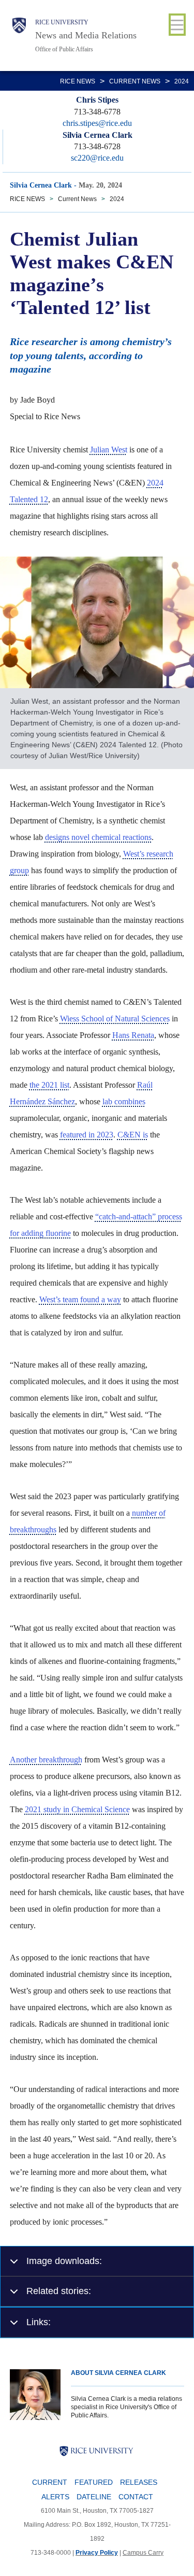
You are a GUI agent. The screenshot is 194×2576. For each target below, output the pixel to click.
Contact (136, 2497)
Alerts (55, 2497)
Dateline (94, 2497)
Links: (39, 2322)
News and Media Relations (86, 35)
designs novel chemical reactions (98, 837)
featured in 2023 (87, 1135)
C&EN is (133, 1135)
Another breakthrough (46, 1760)
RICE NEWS (78, 81)
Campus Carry (143, 2553)
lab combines (124, 1101)
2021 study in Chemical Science (77, 1809)
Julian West (109, 450)
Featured (94, 2482)
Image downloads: (64, 2261)
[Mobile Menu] (177, 25)
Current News (135, 81)
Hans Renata (133, 1035)
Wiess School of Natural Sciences (115, 1019)
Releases (139, 2482)
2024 (182, 81)
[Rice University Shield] (19, 35)
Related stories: (59, 2291)
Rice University (62, 22)
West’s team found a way (80, 1299)
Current (50, 2482)
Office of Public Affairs (64, 49)
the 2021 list (49, 1085)
